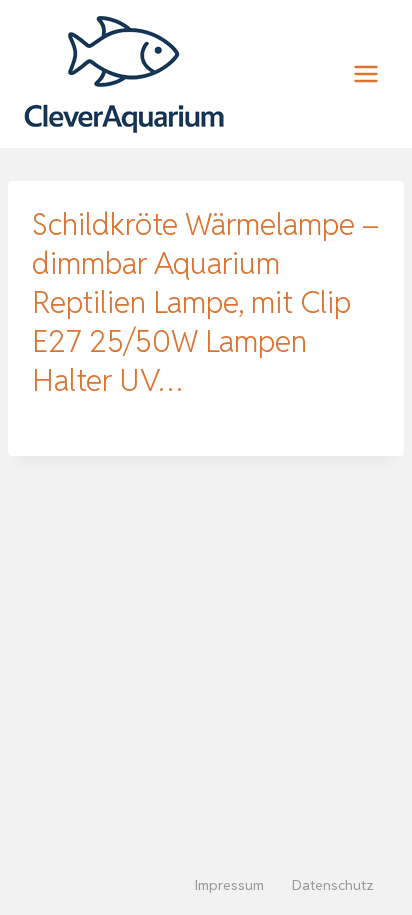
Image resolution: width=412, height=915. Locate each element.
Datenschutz (333, 885)
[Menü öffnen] (365, 73)
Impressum (229, 885)
